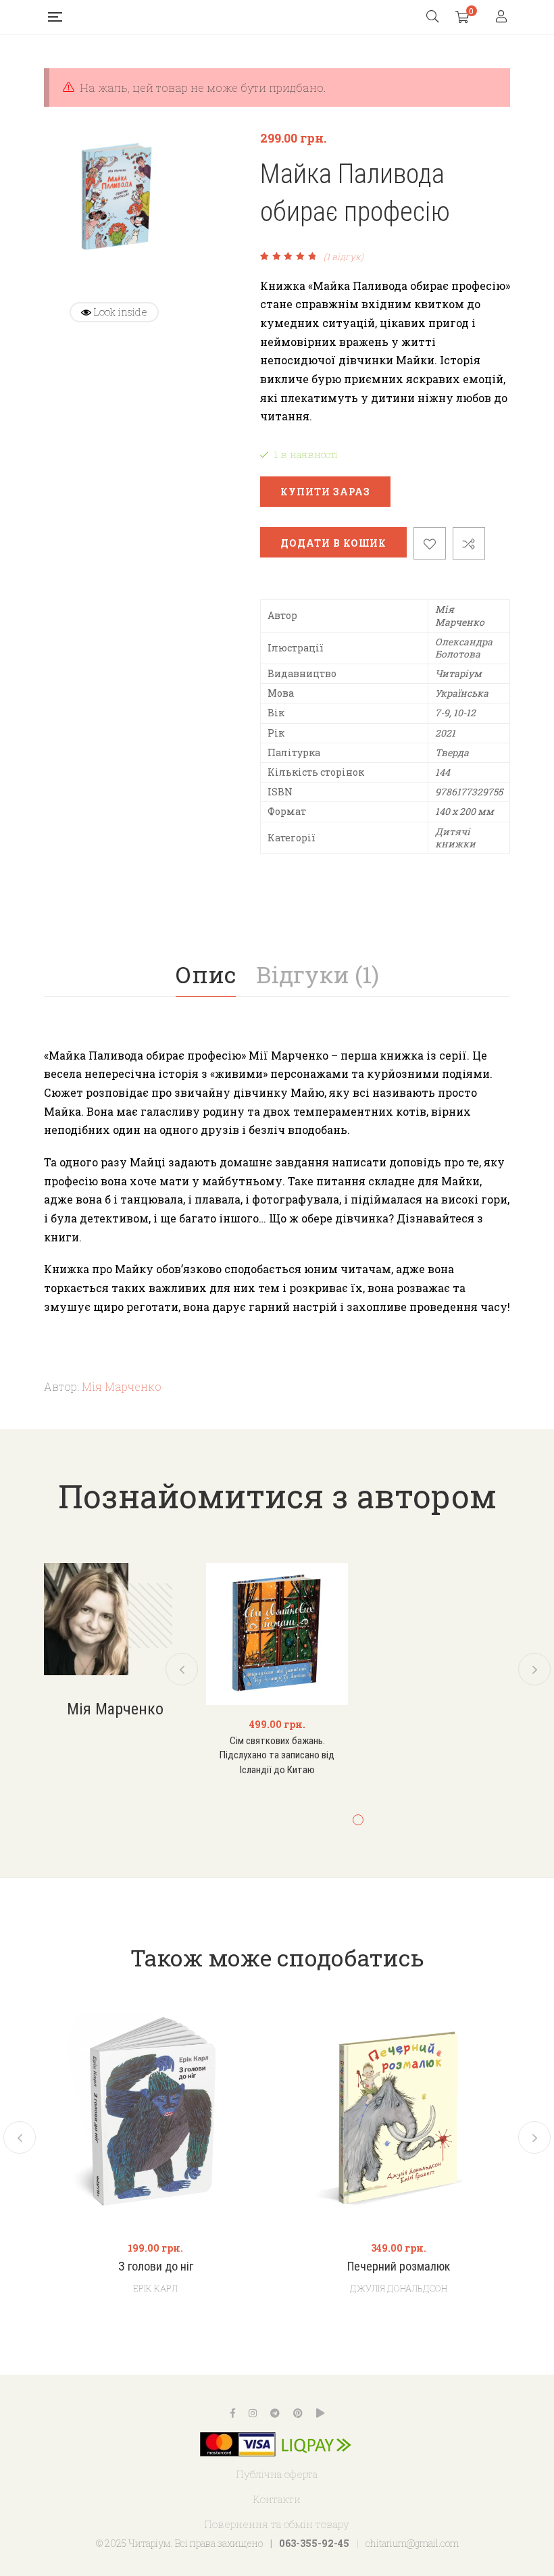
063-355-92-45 (314, 2543)
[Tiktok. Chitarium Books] (320, 2413)
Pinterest (298, 2413)
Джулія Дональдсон (399, 2288)
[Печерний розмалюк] (399, 2117)
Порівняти (469, 543)
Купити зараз (325, 492)
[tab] (206, 974)
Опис (206, 974)
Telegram (275, 2413)
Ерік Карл (155, 2288)
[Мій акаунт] (503, 17)
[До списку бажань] (430, 543)
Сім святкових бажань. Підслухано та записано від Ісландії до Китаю (277, 1755)
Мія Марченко (122, 1386)
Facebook (233, 2413)
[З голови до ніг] (155, 2117)
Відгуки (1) (318, 974)
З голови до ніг (156, 2266)
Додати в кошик (333, 543)
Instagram (253, 2413)
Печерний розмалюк (399, 2266)
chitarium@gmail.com (412, 2543)
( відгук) (344, 257)
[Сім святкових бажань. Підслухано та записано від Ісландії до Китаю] (277, 1634)
